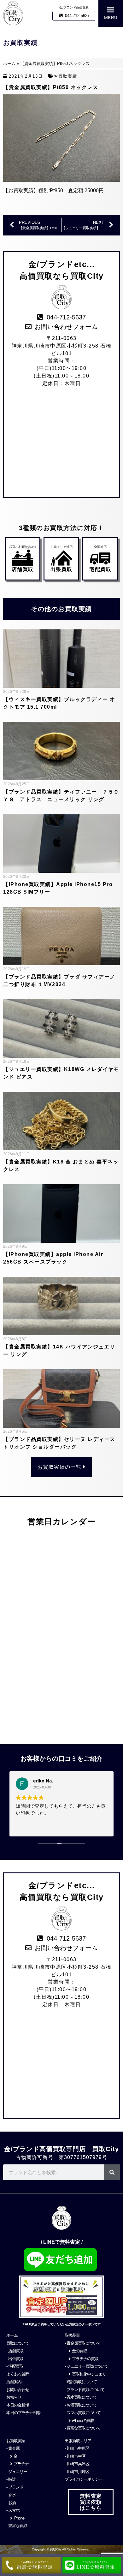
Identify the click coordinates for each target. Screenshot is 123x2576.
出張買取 (61, 569)
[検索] (112, 2172)
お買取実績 (65, 76)
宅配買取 (100, 569)
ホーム (9, 64)
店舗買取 (23, 569)
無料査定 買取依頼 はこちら (91, 2502)
